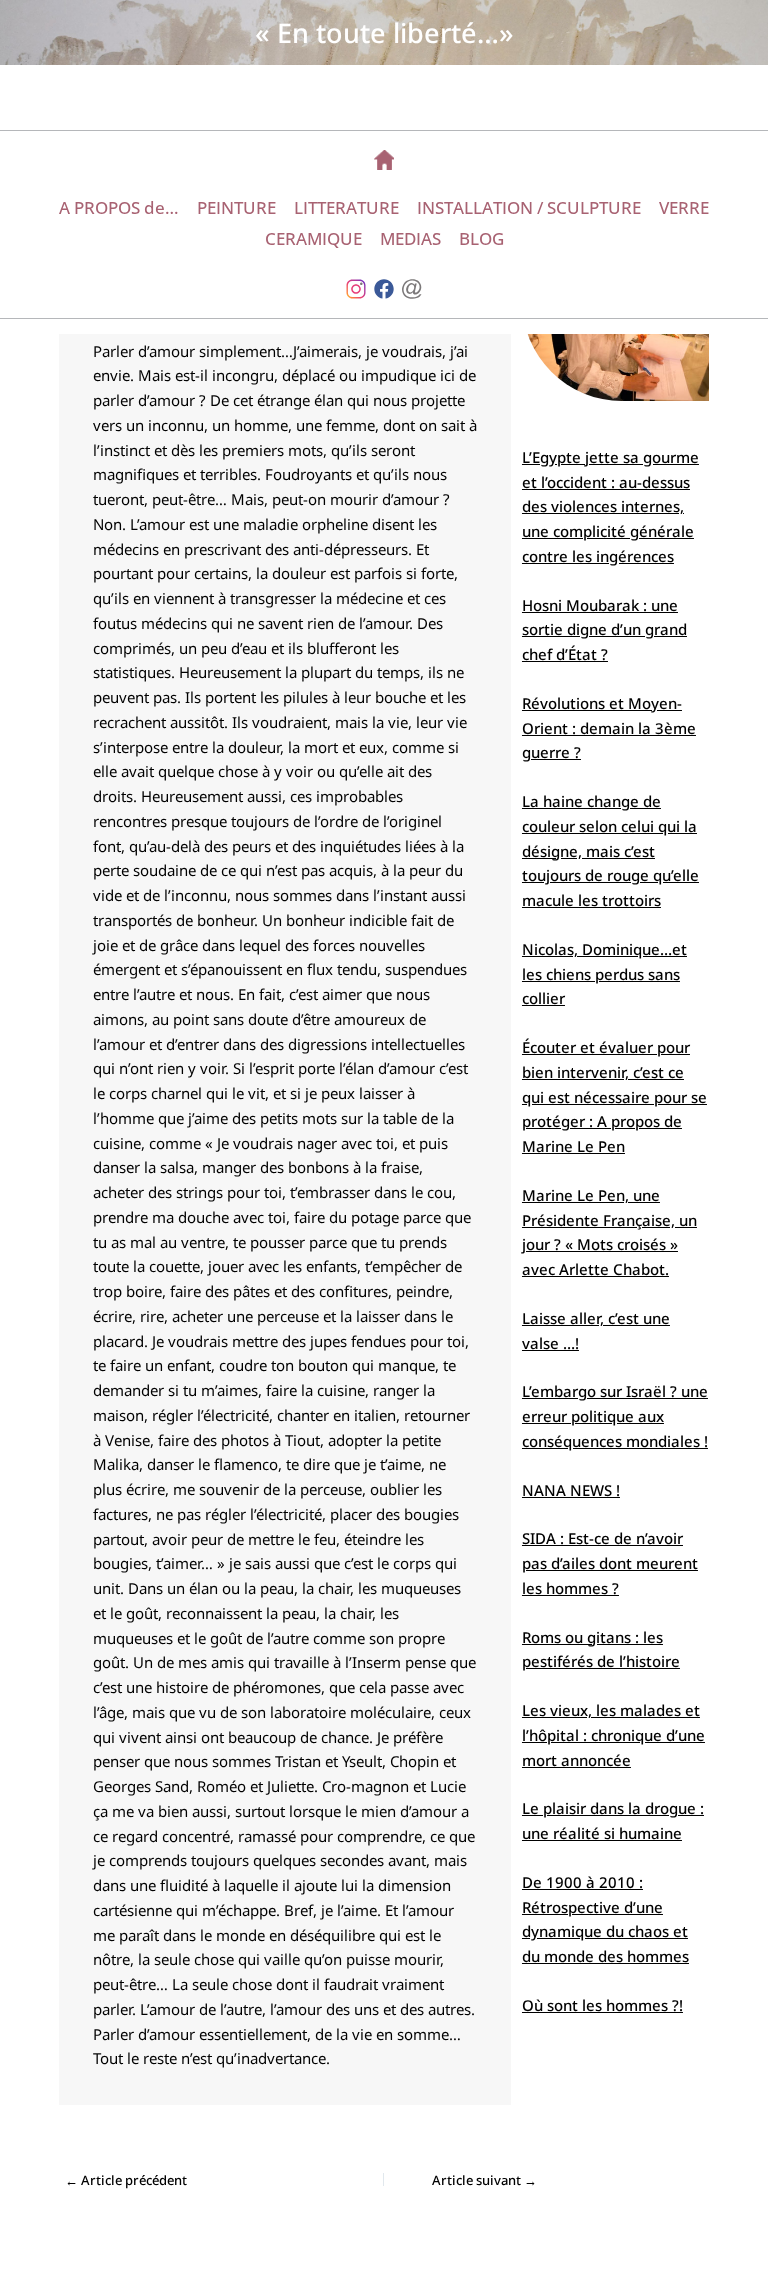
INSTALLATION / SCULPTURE (529, 207)
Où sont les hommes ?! (602, 2005)
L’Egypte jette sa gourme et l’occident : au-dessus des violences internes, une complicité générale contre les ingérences (610, 506)
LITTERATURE (346, 207)
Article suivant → (484, 2180)
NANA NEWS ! (571, 1490)
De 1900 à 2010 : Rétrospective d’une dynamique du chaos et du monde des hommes (605, 1919)
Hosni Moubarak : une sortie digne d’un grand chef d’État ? (604, 630)
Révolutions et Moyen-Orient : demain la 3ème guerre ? (609, 728)
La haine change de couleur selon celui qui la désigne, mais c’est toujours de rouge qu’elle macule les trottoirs (610, 850)
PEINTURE (236, 207)
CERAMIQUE (313, 238)
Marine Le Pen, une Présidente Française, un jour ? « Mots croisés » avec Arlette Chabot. (609, 1232)
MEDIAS (410, 238)
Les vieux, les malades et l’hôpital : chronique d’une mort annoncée (613, 1735)
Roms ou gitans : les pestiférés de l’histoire (601, 1649)
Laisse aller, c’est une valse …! (596, 1330)
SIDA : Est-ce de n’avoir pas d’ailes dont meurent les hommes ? (610, 1563)
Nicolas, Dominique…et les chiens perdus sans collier (604, 974)
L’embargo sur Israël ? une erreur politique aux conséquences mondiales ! (615, 1416)
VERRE (684, 207)
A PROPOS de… (119, 207)
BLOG (481, 238)
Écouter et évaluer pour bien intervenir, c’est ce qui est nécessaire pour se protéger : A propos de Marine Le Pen (614, 1096)
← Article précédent (126, 2180)
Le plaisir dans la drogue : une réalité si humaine (613, 1820)
